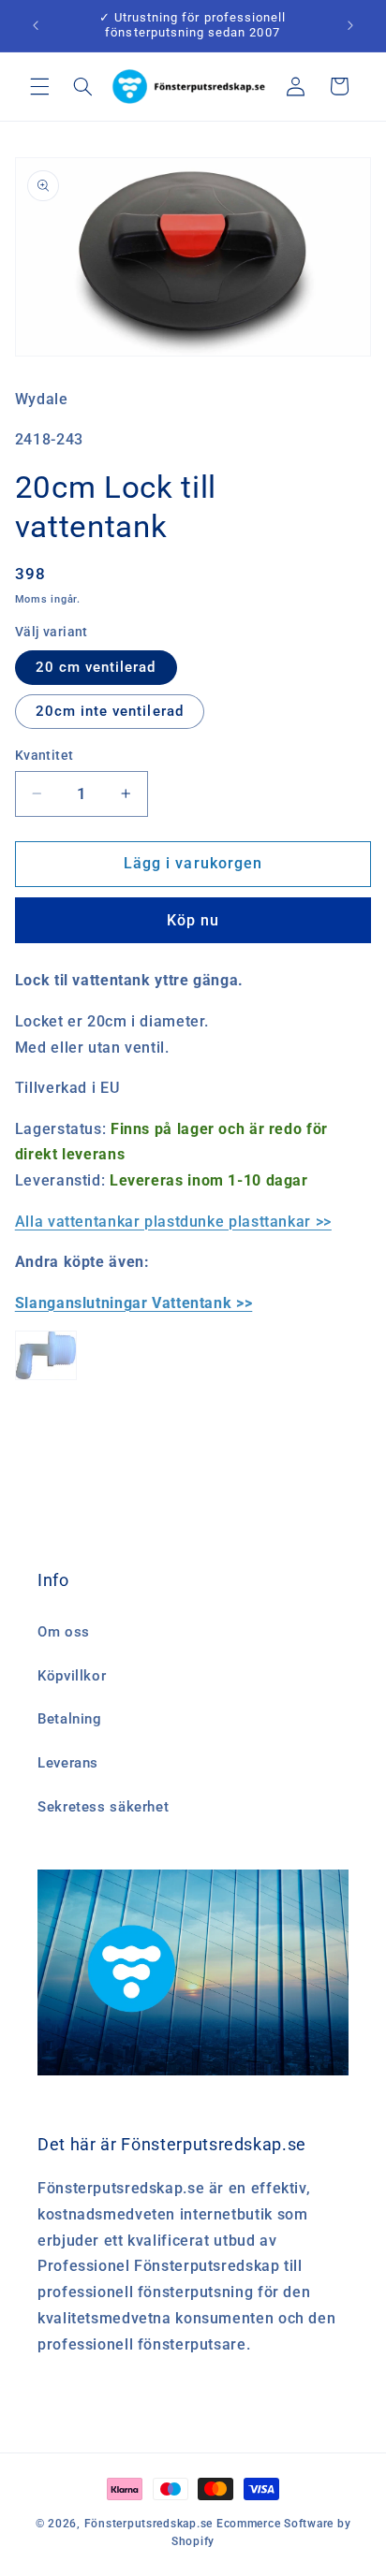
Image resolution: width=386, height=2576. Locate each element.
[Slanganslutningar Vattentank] (46, 1379)
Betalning (70, 1719)
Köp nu (193, 920)
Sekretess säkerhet (103, 1807)
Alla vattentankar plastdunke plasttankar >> (173, 1222)
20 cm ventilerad (96, 667)
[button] (39, 86)
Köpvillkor (72, 1676)
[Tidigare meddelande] (36, 25)
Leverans (68, 1763)
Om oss (64, 1632)
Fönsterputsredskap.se (150, 2524)
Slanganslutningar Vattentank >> (134, 1303)
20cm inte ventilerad (110, 711)
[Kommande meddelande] (350, 25)
